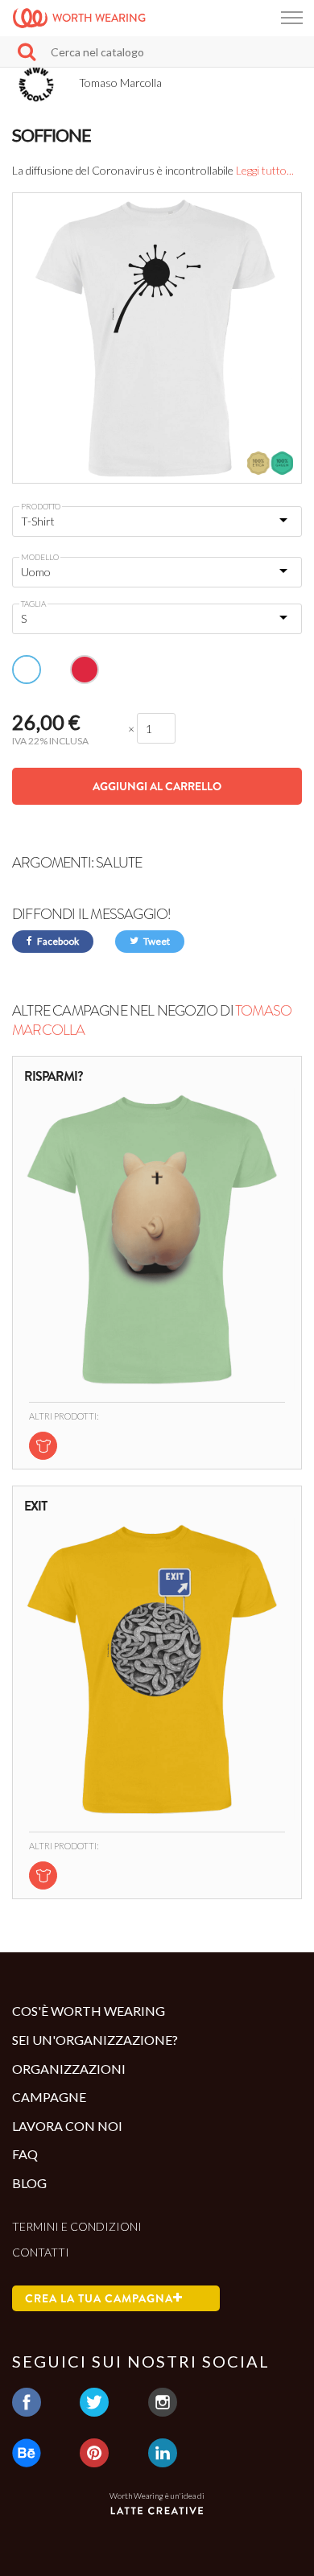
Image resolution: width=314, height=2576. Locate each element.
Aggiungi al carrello (157, 786)
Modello (40, 557)
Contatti (41, 2252)
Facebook (57, 941)
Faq (25, 2154)
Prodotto (41, 506)
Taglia (33, 604)
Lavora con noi (67, 2126)
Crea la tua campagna (99, 2298)
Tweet (156, 941)
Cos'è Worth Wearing (89, 2011)
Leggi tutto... (265, 170)
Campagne (49, 2097)
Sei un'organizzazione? (95, 2040)
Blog (29, 2183)
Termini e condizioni (77, 2226)
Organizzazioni (69, 2069)
